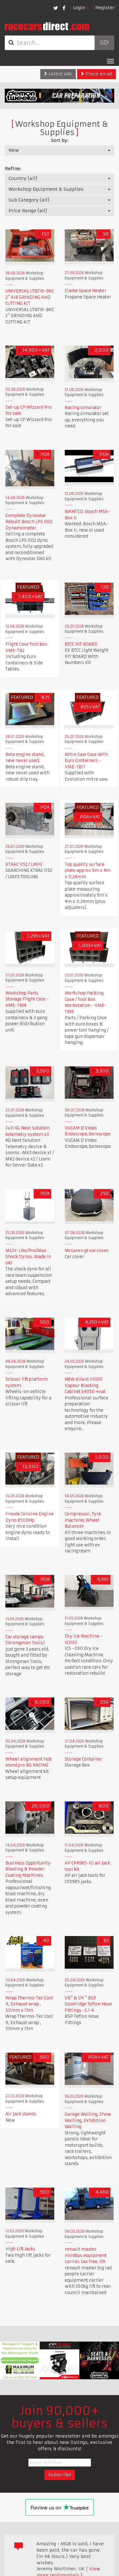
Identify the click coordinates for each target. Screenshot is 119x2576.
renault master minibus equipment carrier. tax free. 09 (86, 2255)
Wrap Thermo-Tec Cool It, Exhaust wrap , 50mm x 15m (29, 2004)
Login (79, 8)
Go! (104, 43)
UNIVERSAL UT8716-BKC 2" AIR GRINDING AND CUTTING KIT (30, 297)
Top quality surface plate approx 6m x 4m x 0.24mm (88, 871)
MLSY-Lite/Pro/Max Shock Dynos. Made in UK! (28, 1257)
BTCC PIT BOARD (81, 644)
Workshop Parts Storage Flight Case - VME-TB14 (27, 999)
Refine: (13, 169)
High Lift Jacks (20, 2249)
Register (105, 8)
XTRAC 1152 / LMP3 (24, 864)
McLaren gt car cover (87, 1251)
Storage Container (84, 1759)
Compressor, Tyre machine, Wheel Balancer (83, 1520)
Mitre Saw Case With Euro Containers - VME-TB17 (86, 761)
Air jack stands (21, 2114)
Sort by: (60, 140)
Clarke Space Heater (86, 291)
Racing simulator (83, 408)
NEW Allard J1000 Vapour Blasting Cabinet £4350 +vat (85, 1385)
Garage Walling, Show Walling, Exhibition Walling (88, 2120)
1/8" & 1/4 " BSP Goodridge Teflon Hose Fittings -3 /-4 (88, 2004)
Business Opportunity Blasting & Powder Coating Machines (28, 1869)
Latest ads (60, 74)
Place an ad (98, 74)
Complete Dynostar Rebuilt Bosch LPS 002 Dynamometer (29, 522)
